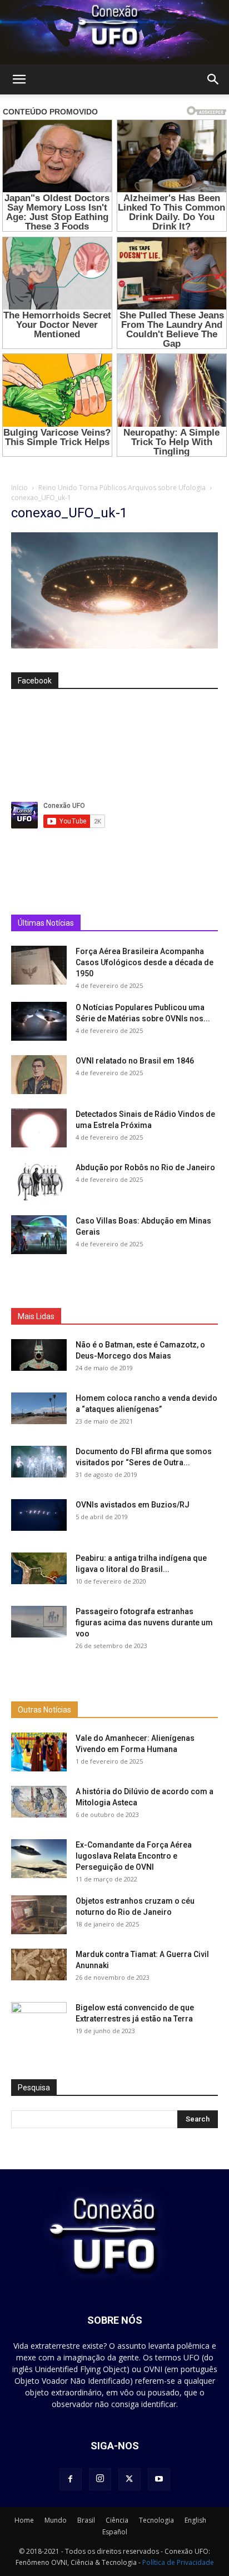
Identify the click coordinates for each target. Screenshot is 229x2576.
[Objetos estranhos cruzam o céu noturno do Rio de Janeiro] (39, 2193)
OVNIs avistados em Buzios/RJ (133, 1644)
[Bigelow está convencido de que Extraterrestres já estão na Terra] (39, 2295)
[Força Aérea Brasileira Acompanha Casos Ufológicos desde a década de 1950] (39, 965)
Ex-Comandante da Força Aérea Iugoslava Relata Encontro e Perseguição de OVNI (134, 2134)
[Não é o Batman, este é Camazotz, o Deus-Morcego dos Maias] (39, 1494)
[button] (19, 79)
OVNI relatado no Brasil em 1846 (135, 1061)
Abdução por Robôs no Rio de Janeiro (145, 1167)
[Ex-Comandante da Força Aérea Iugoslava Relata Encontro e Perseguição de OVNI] (39, 2136)
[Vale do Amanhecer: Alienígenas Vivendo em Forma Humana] (39, 2030)
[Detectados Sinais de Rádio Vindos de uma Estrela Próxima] (39, 1128)
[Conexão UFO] (114, 32)
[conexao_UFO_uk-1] (114, 646)
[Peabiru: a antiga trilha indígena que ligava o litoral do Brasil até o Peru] (39, 1707)
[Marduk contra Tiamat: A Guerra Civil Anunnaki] (39, 2242)
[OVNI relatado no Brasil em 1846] (39, 1075)
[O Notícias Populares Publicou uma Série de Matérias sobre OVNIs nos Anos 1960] (39, 1021)
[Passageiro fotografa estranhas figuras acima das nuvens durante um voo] (39, 1760)
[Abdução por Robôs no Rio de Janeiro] (39, 1181)
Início (19, 488)
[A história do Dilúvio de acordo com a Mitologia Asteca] (39, 2079)
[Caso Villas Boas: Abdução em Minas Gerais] (39, 1235)
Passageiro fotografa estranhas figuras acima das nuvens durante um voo (144, 1761)
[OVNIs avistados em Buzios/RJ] (39, 1654)
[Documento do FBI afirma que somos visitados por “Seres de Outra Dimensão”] (39, 1600)
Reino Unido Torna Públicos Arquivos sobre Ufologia (122, 488)
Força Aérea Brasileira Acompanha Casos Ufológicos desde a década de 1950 (145, 962)
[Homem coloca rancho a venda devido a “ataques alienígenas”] (39, 1547)
